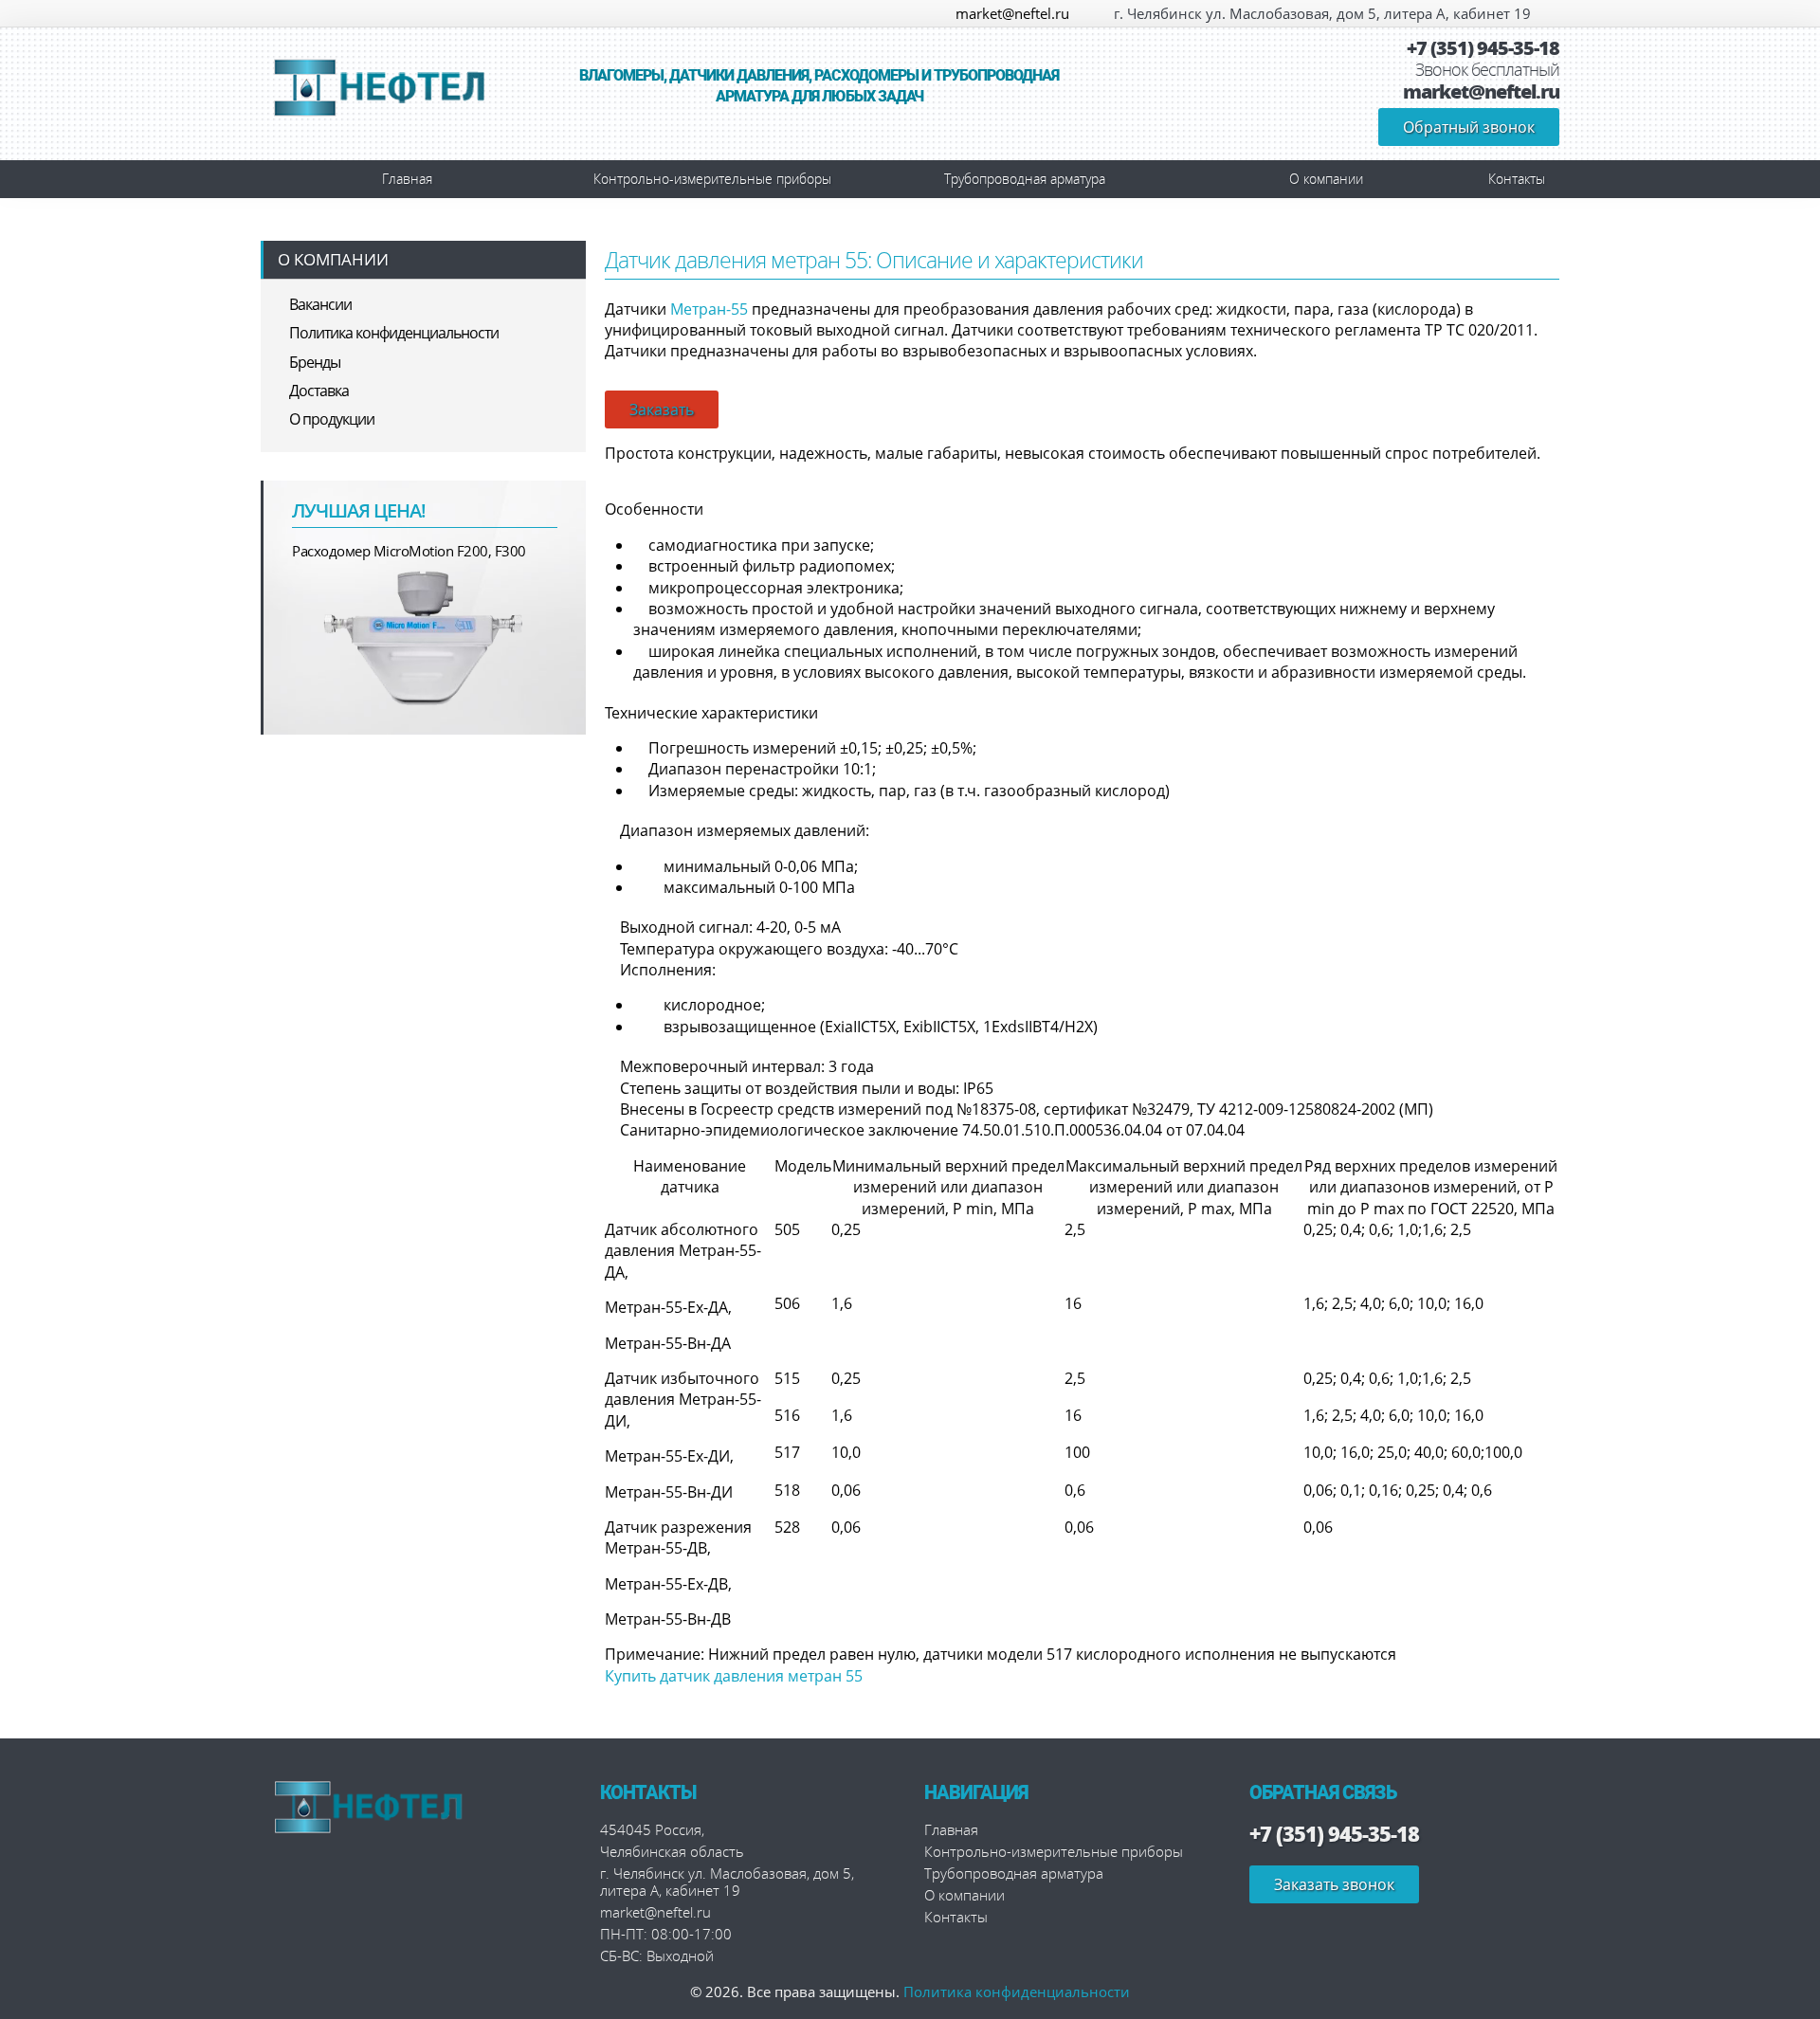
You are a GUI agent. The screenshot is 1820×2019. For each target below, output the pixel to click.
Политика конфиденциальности (394, 333)
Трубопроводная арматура (1025, 179)
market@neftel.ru (1012, 13)
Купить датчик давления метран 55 (734, 1676)
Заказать (662, 409)
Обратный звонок (1469, 127)
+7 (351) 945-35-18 (1483, 48)
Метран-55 (709, 309)
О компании (1326, 179)
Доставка (319, 391)
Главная (407, 179)
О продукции (332, 419)
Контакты (1517, 179)
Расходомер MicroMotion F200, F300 (409, 551)
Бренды (315, 362)
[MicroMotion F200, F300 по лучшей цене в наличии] (425, 636)
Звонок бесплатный (1487, 70)
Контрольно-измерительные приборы (712, 179)
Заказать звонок (1334, 1884)
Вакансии (320, 304)
